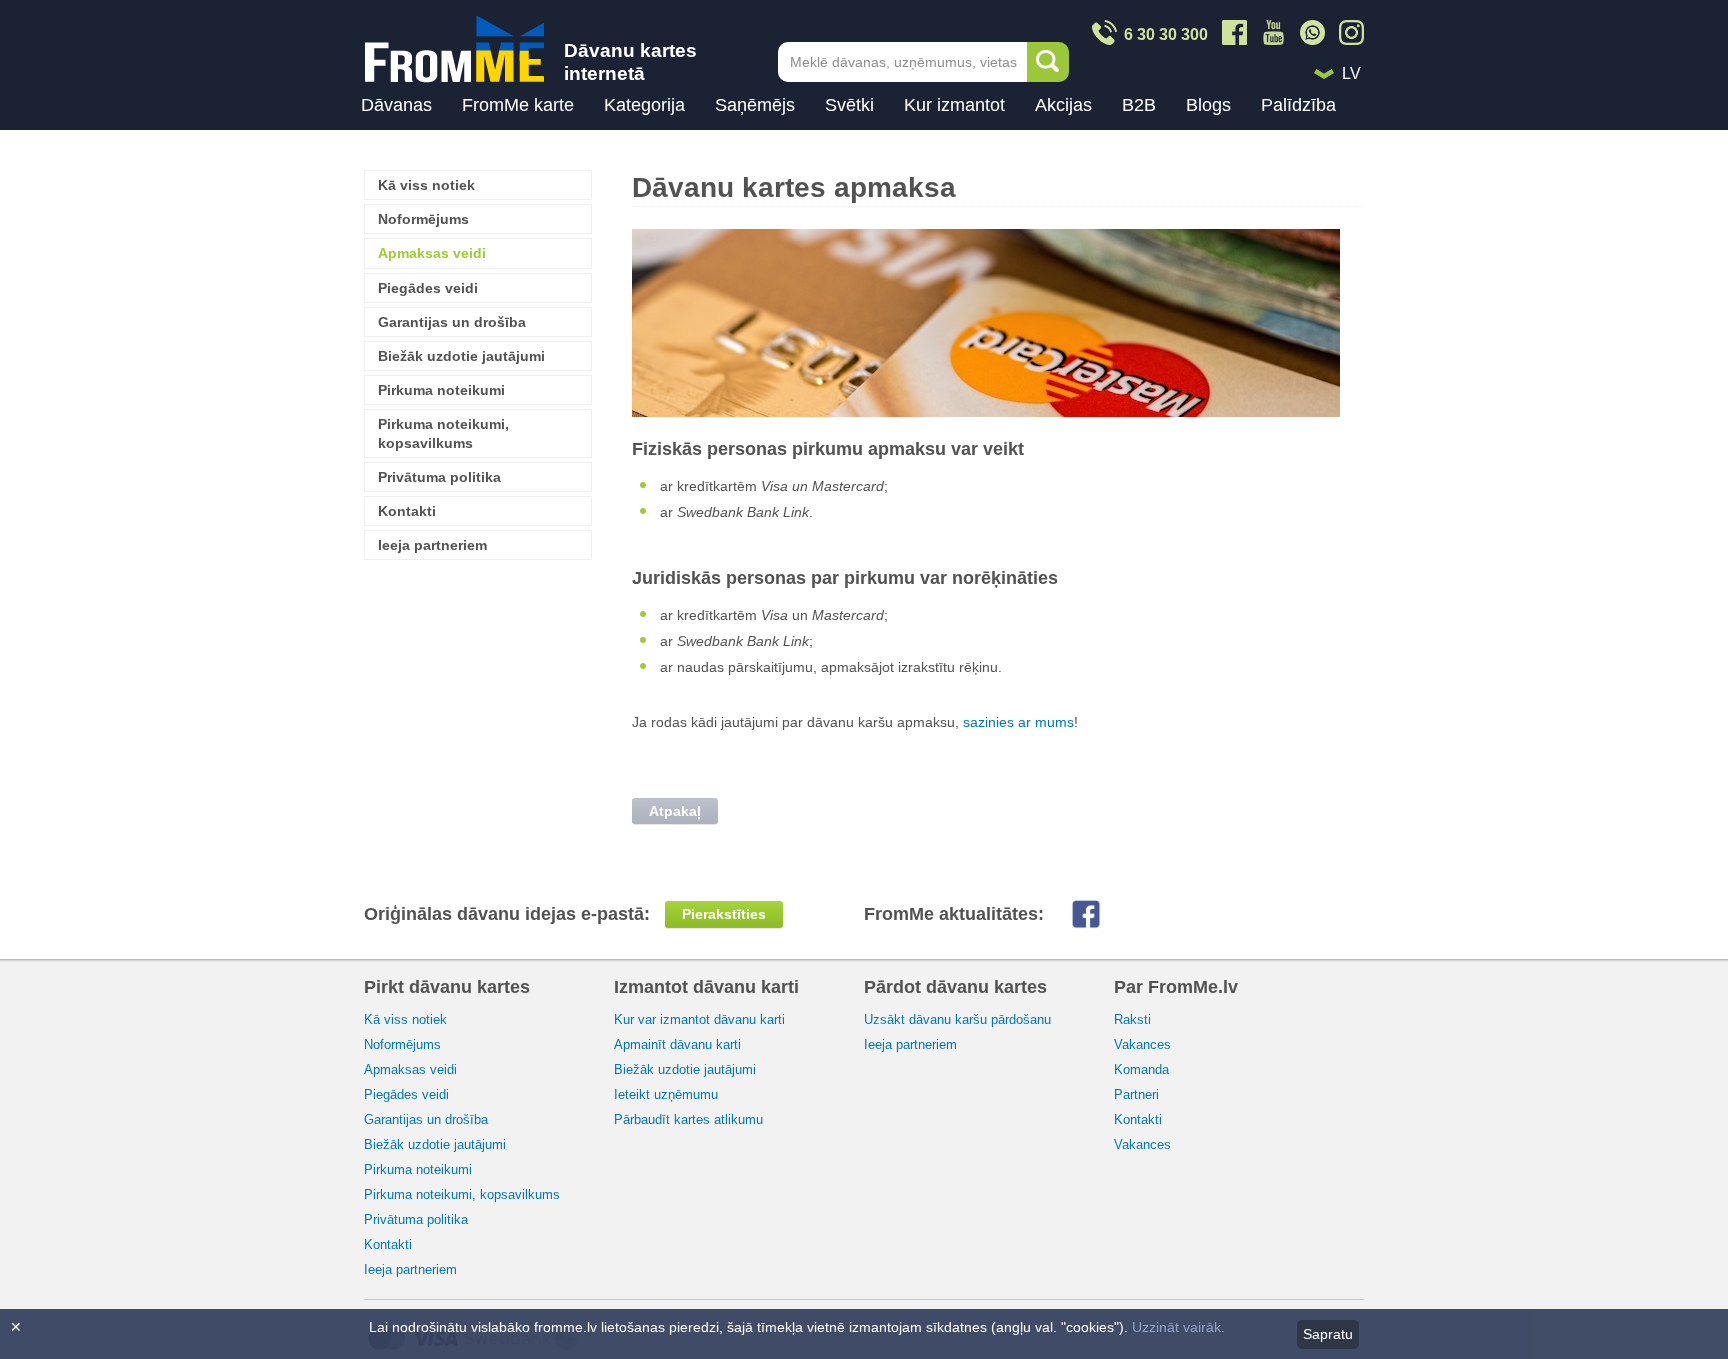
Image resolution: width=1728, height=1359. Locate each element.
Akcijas (1063, 105)
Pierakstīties (724, 914)
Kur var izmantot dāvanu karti (699, 1019)
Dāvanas (396, 105)
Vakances (1142, 1044)
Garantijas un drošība (452, 322)
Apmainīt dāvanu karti (677, 1044)
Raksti (1132, 1019)
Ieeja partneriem (432, 545)
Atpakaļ (675, 811)
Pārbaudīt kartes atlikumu (688, 1119)
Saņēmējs (755, 105)
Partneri (1136, 1094)
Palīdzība (1298, 105)
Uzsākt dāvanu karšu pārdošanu (957, 1019)
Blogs (1208, 105)
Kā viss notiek (426, 185)
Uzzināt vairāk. (1178, 1327)
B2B (1139, 105)
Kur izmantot (954, 105)
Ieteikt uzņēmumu (666, 1094)
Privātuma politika (439, 477)
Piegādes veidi (428, 288)
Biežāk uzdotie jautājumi (461, 356)
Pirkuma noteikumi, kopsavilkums (443, 433)
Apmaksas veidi (432, 253)
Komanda (1141, 1069)
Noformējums (423, 219)
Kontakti (407, 511)
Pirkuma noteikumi (441, 390)
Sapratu (1328, 1334)
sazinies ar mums (1018, 722)
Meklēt (1048, 62)
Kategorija (644, 105)
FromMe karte (518, 105)
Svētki (849, 105)
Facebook (1101, 914)
